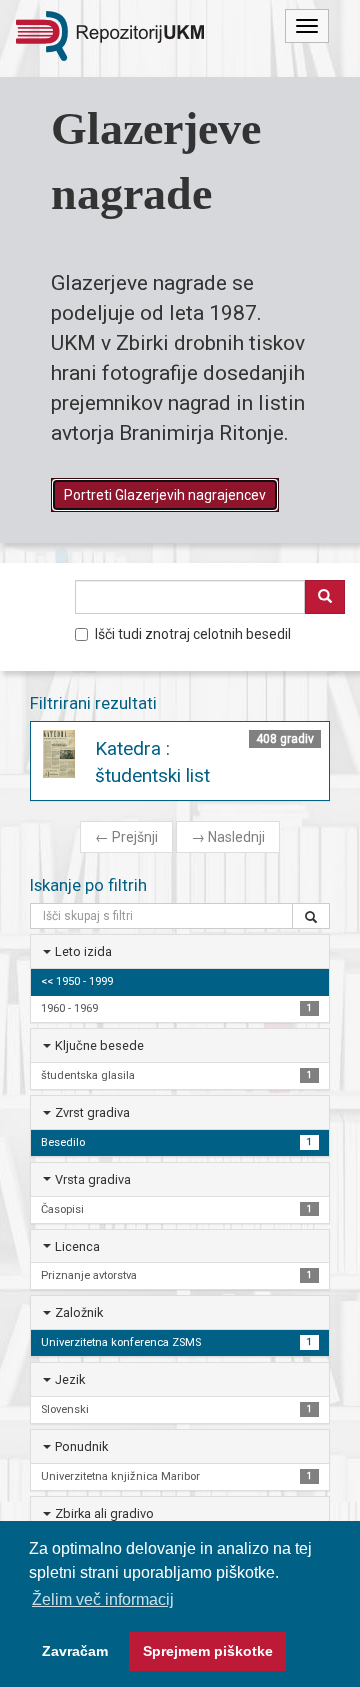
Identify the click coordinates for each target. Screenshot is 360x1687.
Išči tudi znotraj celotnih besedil (193, 634)
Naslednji (228, 837)
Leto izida (83, 951)
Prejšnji (126, 837)
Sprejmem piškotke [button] (208, 1651)
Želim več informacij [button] (103, 1599)
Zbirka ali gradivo (104, 1513)
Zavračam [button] (75, 1651)
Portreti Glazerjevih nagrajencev (165, 495)
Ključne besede (99, 1045)
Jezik (70, 1379)
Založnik (79, 1312)
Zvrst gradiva (92, 1112)
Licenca (77, 1246)
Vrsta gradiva (93, 1179)
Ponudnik (81, 1446)
